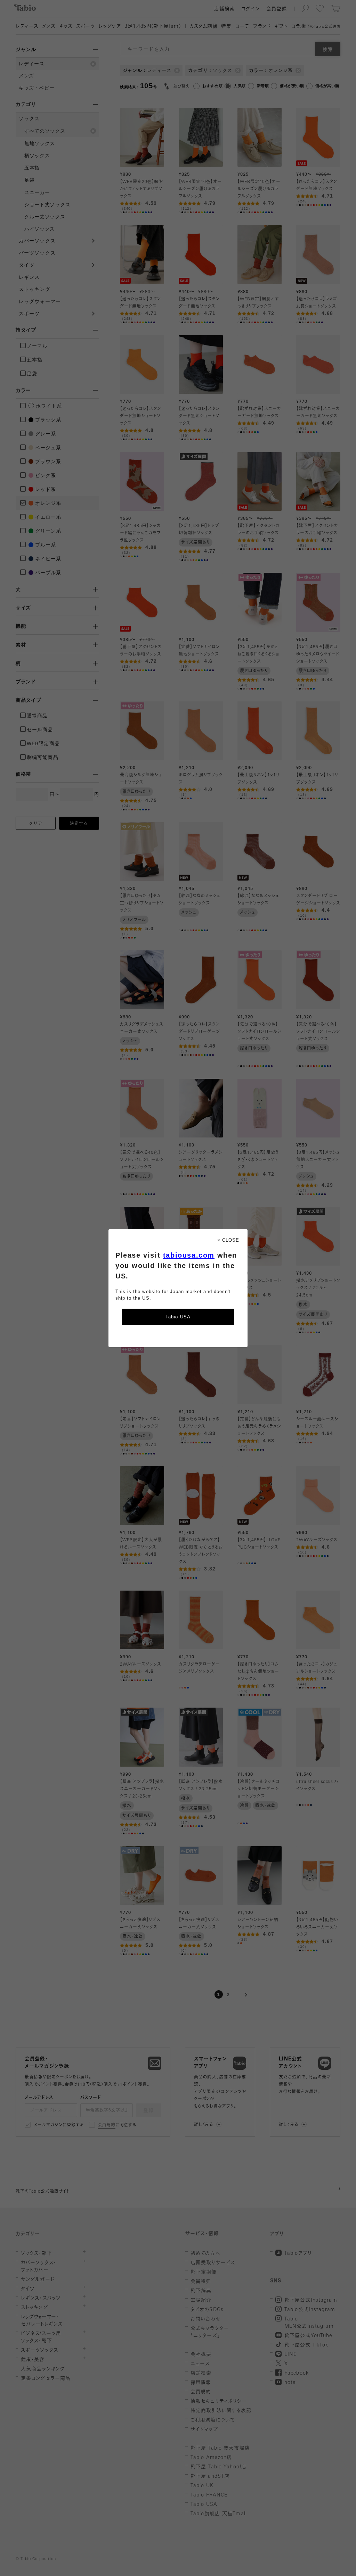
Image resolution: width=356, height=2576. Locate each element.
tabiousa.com (189, 1255)
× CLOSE (228, 1240)
